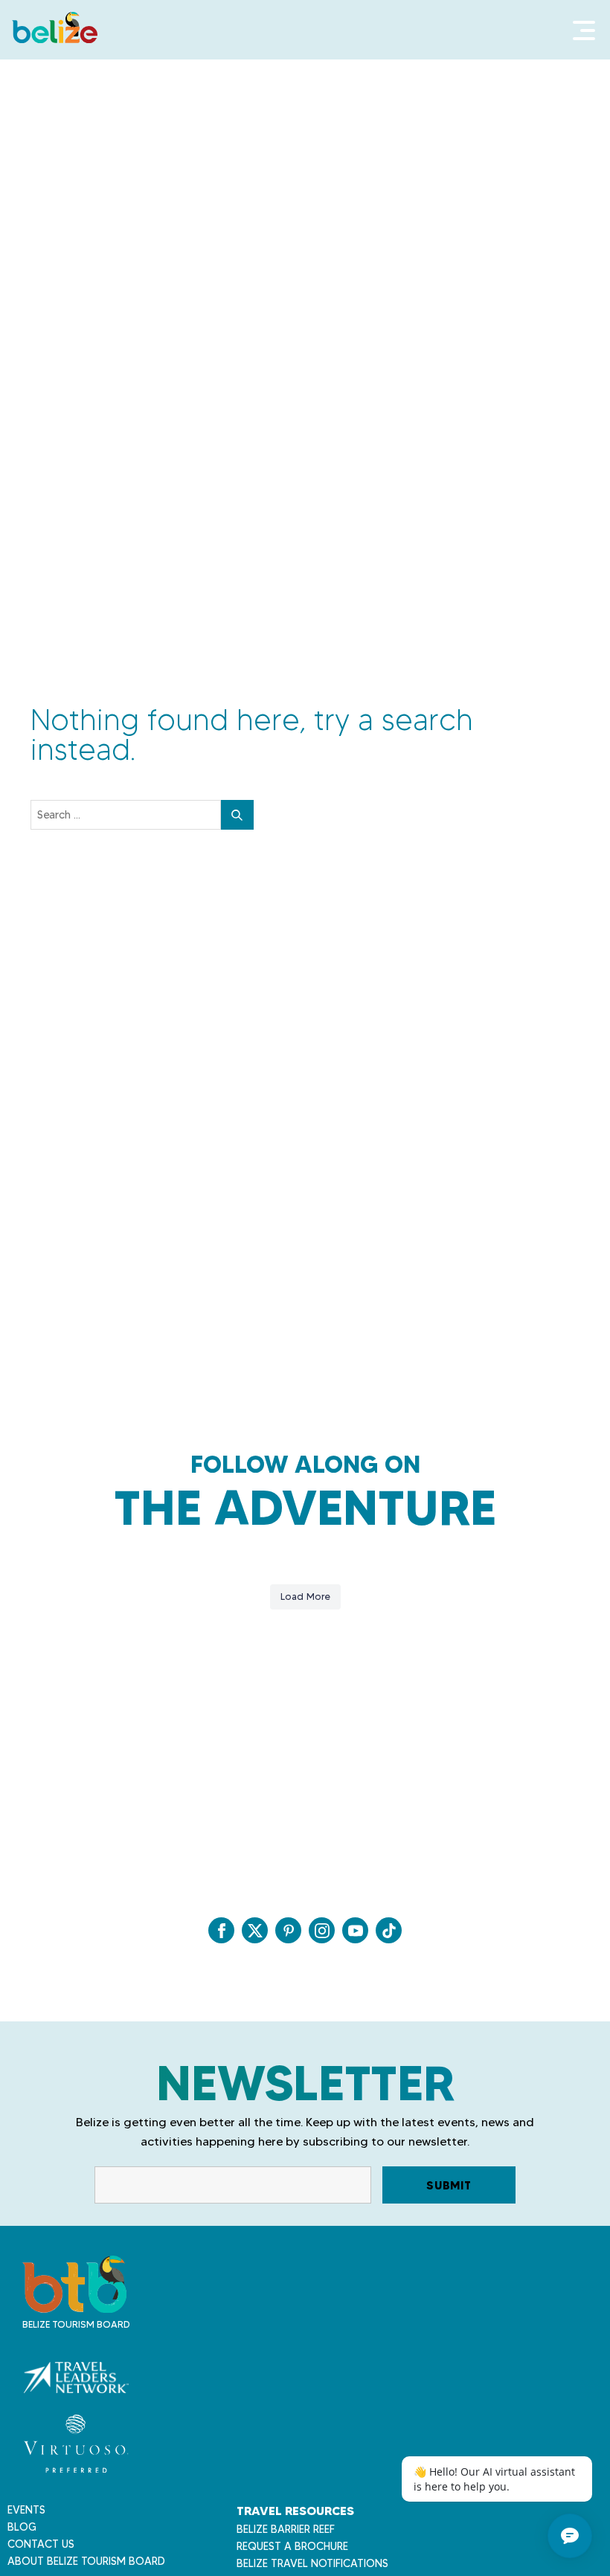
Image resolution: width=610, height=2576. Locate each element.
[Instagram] (322, 1930)
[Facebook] (221, 1930)
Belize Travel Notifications (312, 2563)
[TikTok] (389, 1930)
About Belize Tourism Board (86, 2561)
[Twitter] (255, 1930)
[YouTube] (355, 1930)
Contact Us (41, 2544)
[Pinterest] (288, 1930)
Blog (22, 2527)
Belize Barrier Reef (286, 2529)
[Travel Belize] (74, 2305)
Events (26, 2510)
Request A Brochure (292, 2546)
